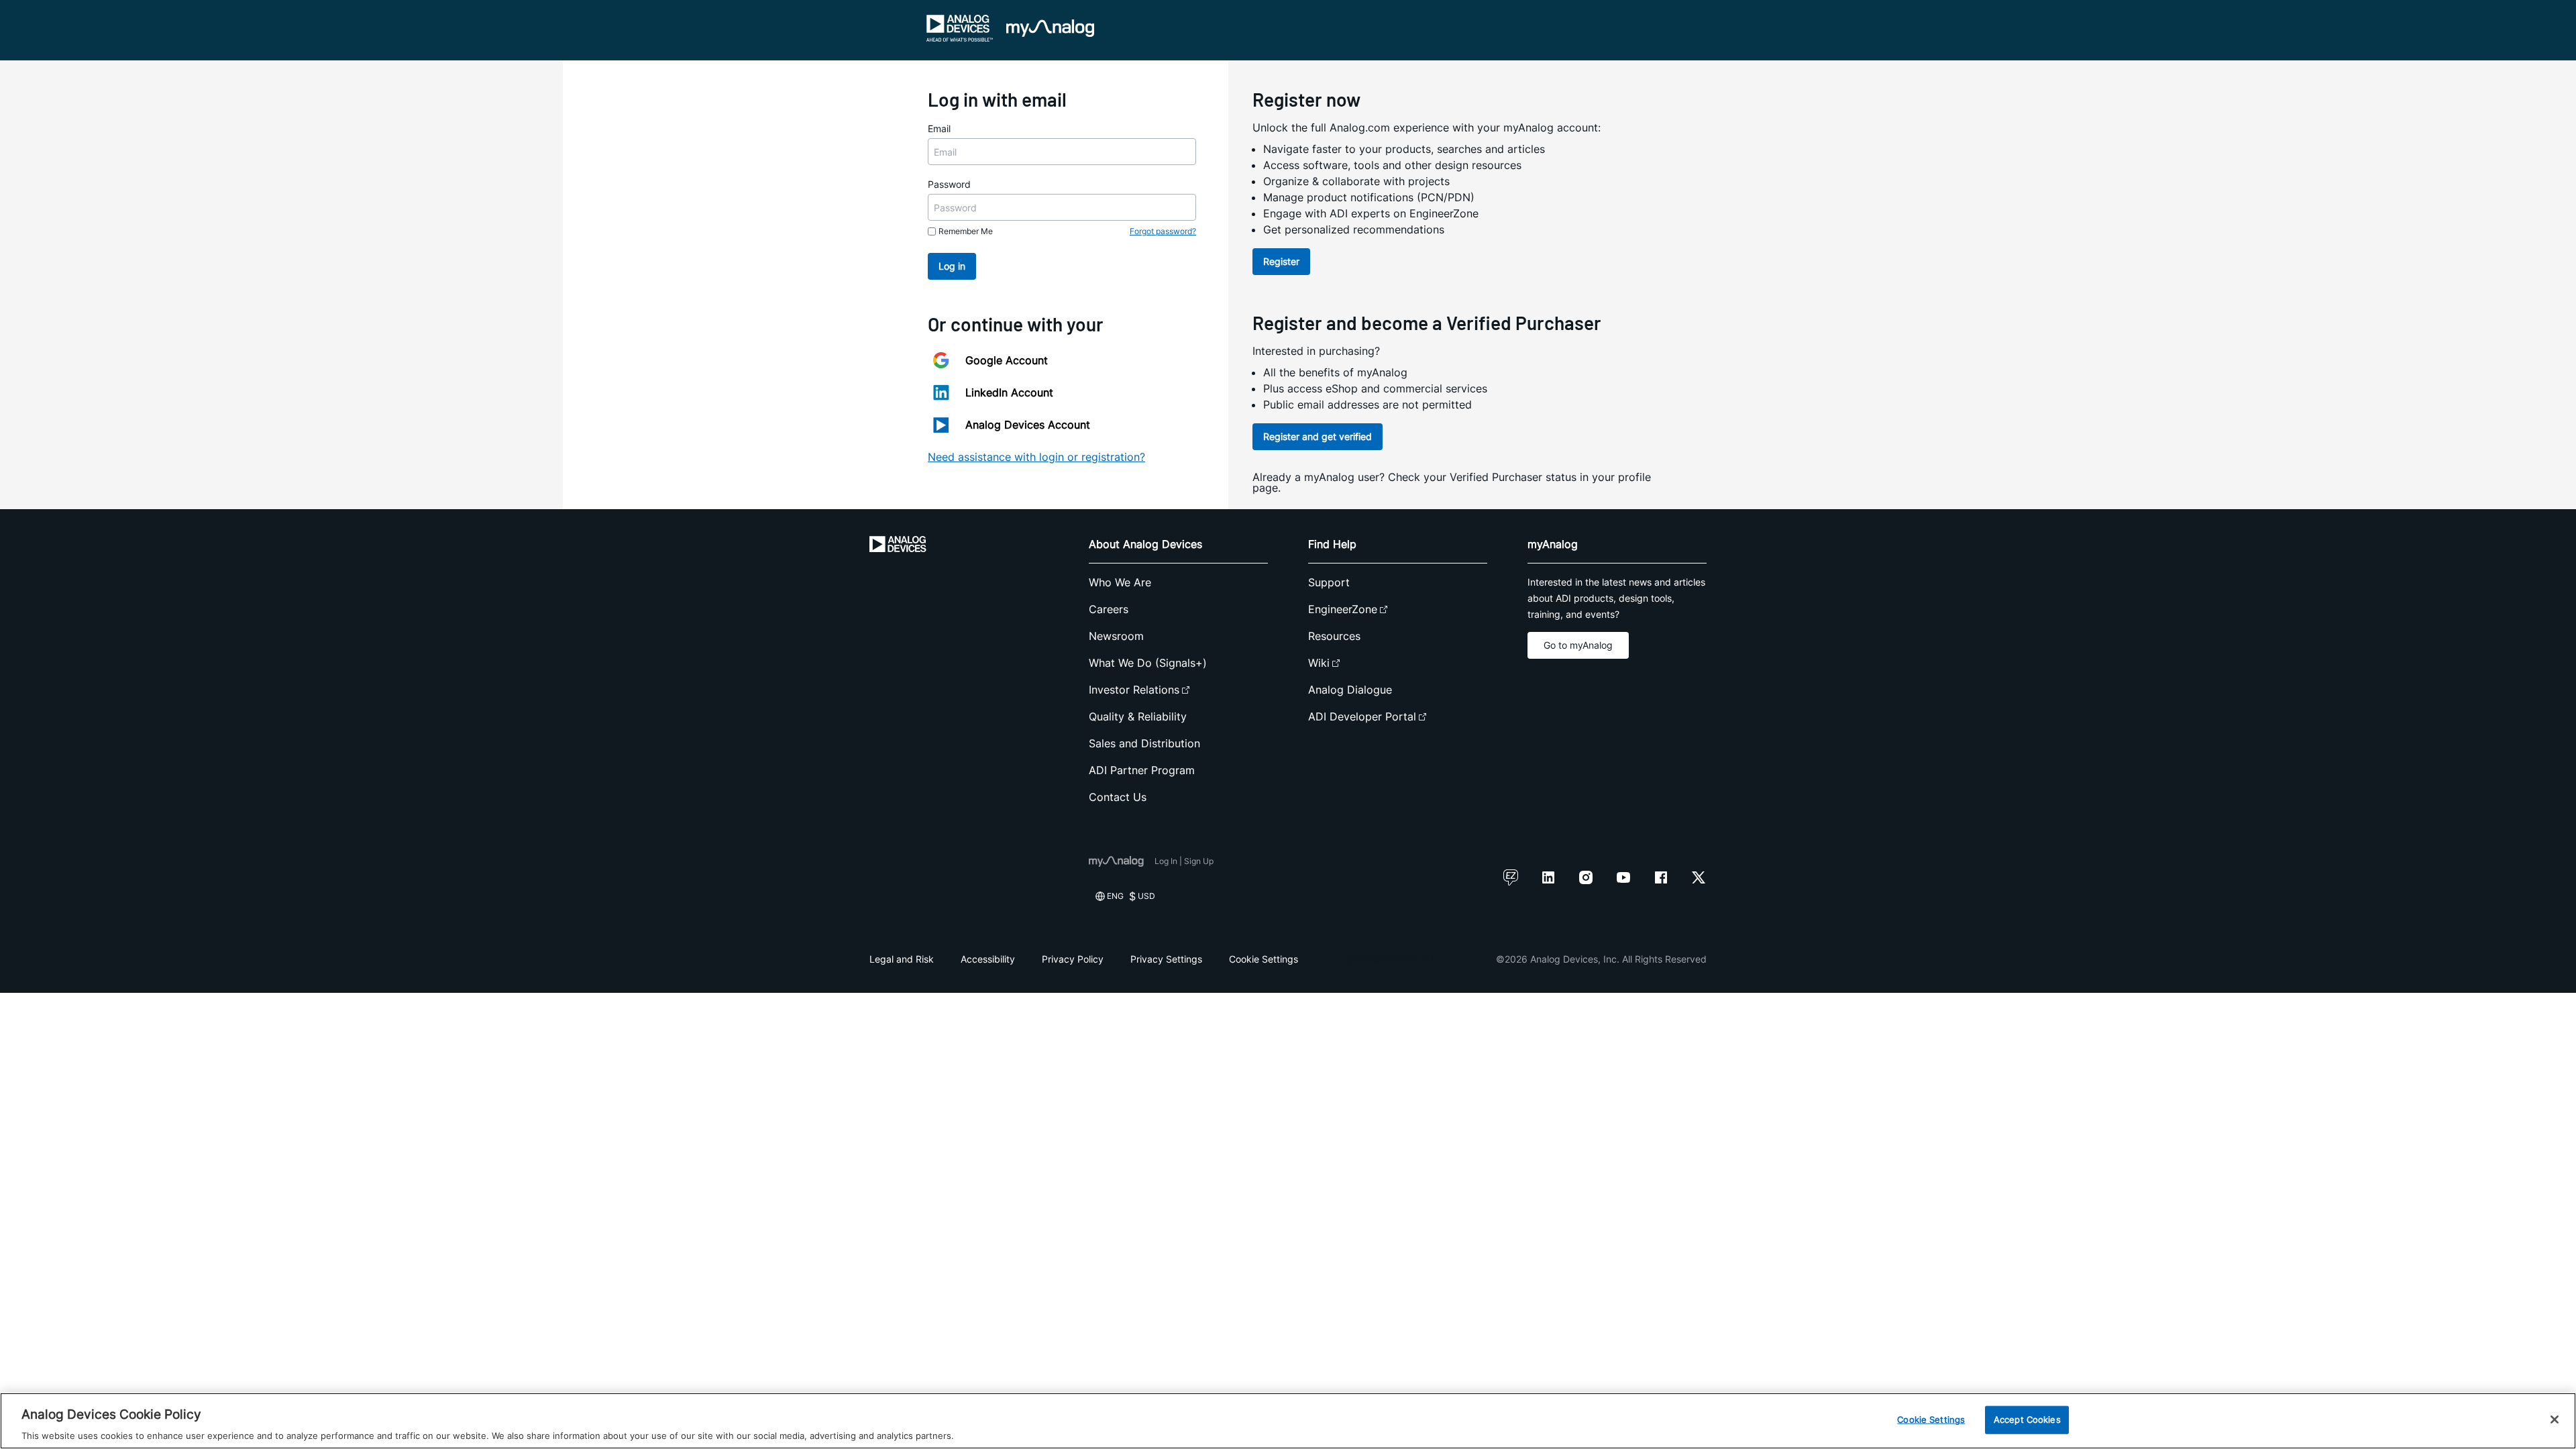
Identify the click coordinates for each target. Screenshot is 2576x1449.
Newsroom (1116, 636)
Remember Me (966, 231)
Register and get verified (1318, 436)
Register (1281, 261)
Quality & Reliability (1138, 716)
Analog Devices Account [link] (1028, 425)
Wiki (1319, 663)
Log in (952, 266)
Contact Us (1118, 797)
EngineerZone (1343, 609)
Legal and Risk (902, 959)
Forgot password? (1163, 231)
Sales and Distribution (1144, 743)
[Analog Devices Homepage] (960, 28)
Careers (1109, 609)
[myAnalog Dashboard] (1050, 28)
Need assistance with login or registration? (1036, 457)
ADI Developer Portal (1362, 716)
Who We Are (1120, 582)
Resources (1334, 636)
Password (949, 184)
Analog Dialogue (1350, 690)
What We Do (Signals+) (1148, 663)
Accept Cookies (2027, 1419)
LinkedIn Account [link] (1009, 392)
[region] (1288, 1421)
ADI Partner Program (1142, 770)
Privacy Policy (1073, 959)
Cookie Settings (1264, 959)
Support (1329, 582)
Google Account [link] (1007, 360)
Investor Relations (1134, 690)
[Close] (2555, 1419)
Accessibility (988, 959)
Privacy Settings (1166, 959)
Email (939, 128)
